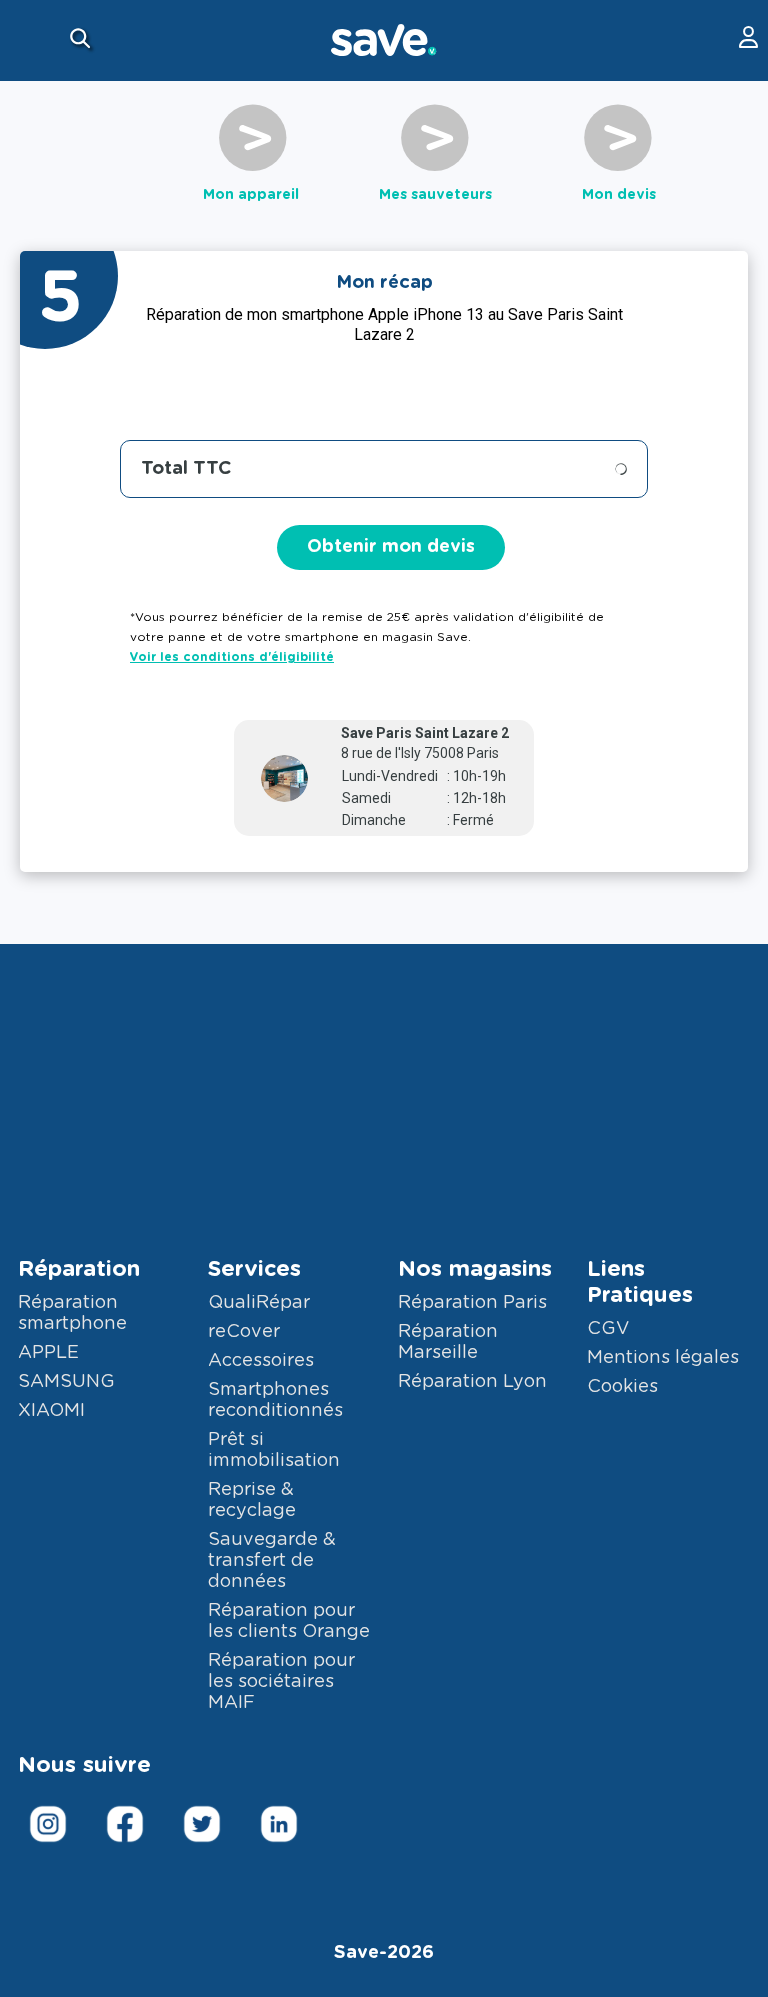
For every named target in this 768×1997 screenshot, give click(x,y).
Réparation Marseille (448, 1342)
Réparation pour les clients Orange (289, 1621)
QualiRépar (259, 1303)
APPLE (48, 1353)
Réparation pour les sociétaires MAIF (281, 1682)
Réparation (79, 1269)
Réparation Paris (472, 1303)
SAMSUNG (66, 1382)
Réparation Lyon (472, 1382)
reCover (244, 1332)
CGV (608, 1329)
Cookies (622, 1387)
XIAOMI (51, 1411)
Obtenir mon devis (391, 547)
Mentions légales (663, 1358)
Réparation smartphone (72, 1313)
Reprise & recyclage (252, 1500)
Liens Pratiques (640, 1282)
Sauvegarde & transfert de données (272, 1561)
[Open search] (82, 40)
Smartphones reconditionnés (275, 1400)
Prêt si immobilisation (274, 1450)
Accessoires (261, 1361)
